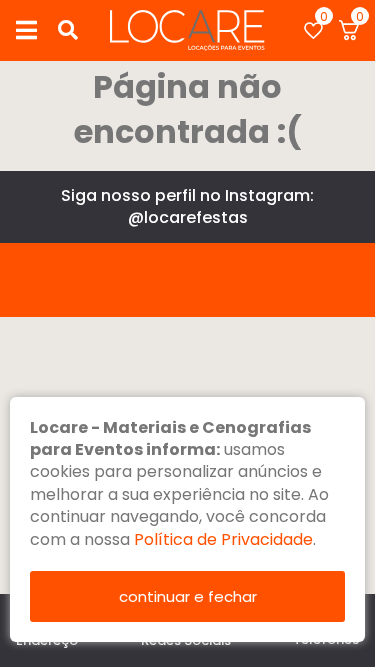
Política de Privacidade (223, 539)
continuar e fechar (188, 596)
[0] (313, 30)
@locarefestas (188, 217)
